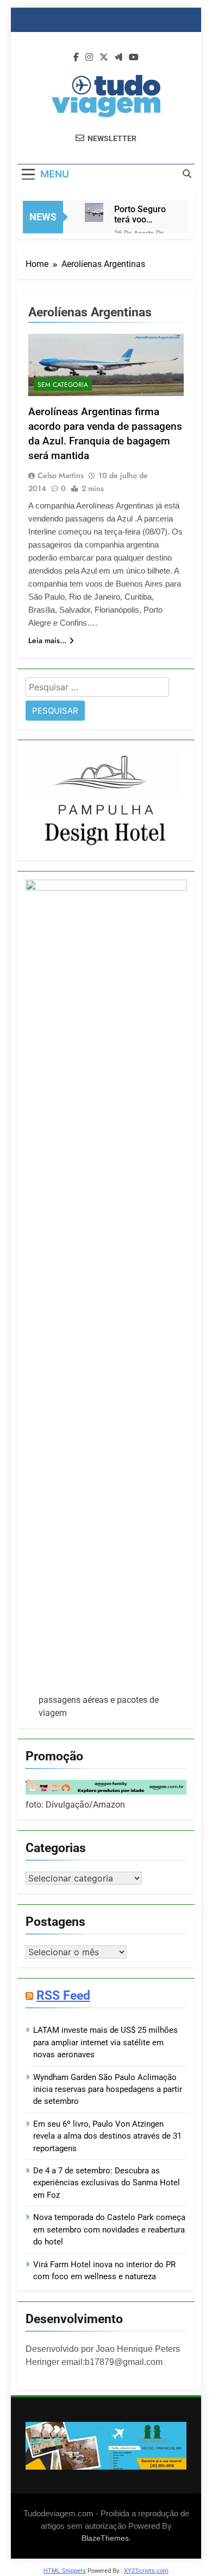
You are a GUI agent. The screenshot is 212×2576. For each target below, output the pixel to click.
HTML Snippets (65, 2571)
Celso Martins (61, 475)
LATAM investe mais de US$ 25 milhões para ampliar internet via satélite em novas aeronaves (105, 2042)
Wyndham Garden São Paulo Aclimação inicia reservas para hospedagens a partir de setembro (108, 2090)
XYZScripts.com (146, 2571)
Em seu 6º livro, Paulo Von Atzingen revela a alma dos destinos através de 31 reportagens (107, 2136)
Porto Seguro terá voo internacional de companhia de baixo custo (142, 214)
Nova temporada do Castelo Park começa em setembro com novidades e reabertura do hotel (109, 2230)
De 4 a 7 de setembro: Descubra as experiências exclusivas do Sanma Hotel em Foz (107, 2183)
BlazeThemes (105, 2538)
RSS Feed (63, 1995)
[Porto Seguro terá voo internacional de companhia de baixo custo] (94, 212)
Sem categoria (63, 385)
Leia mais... (47, 640)
